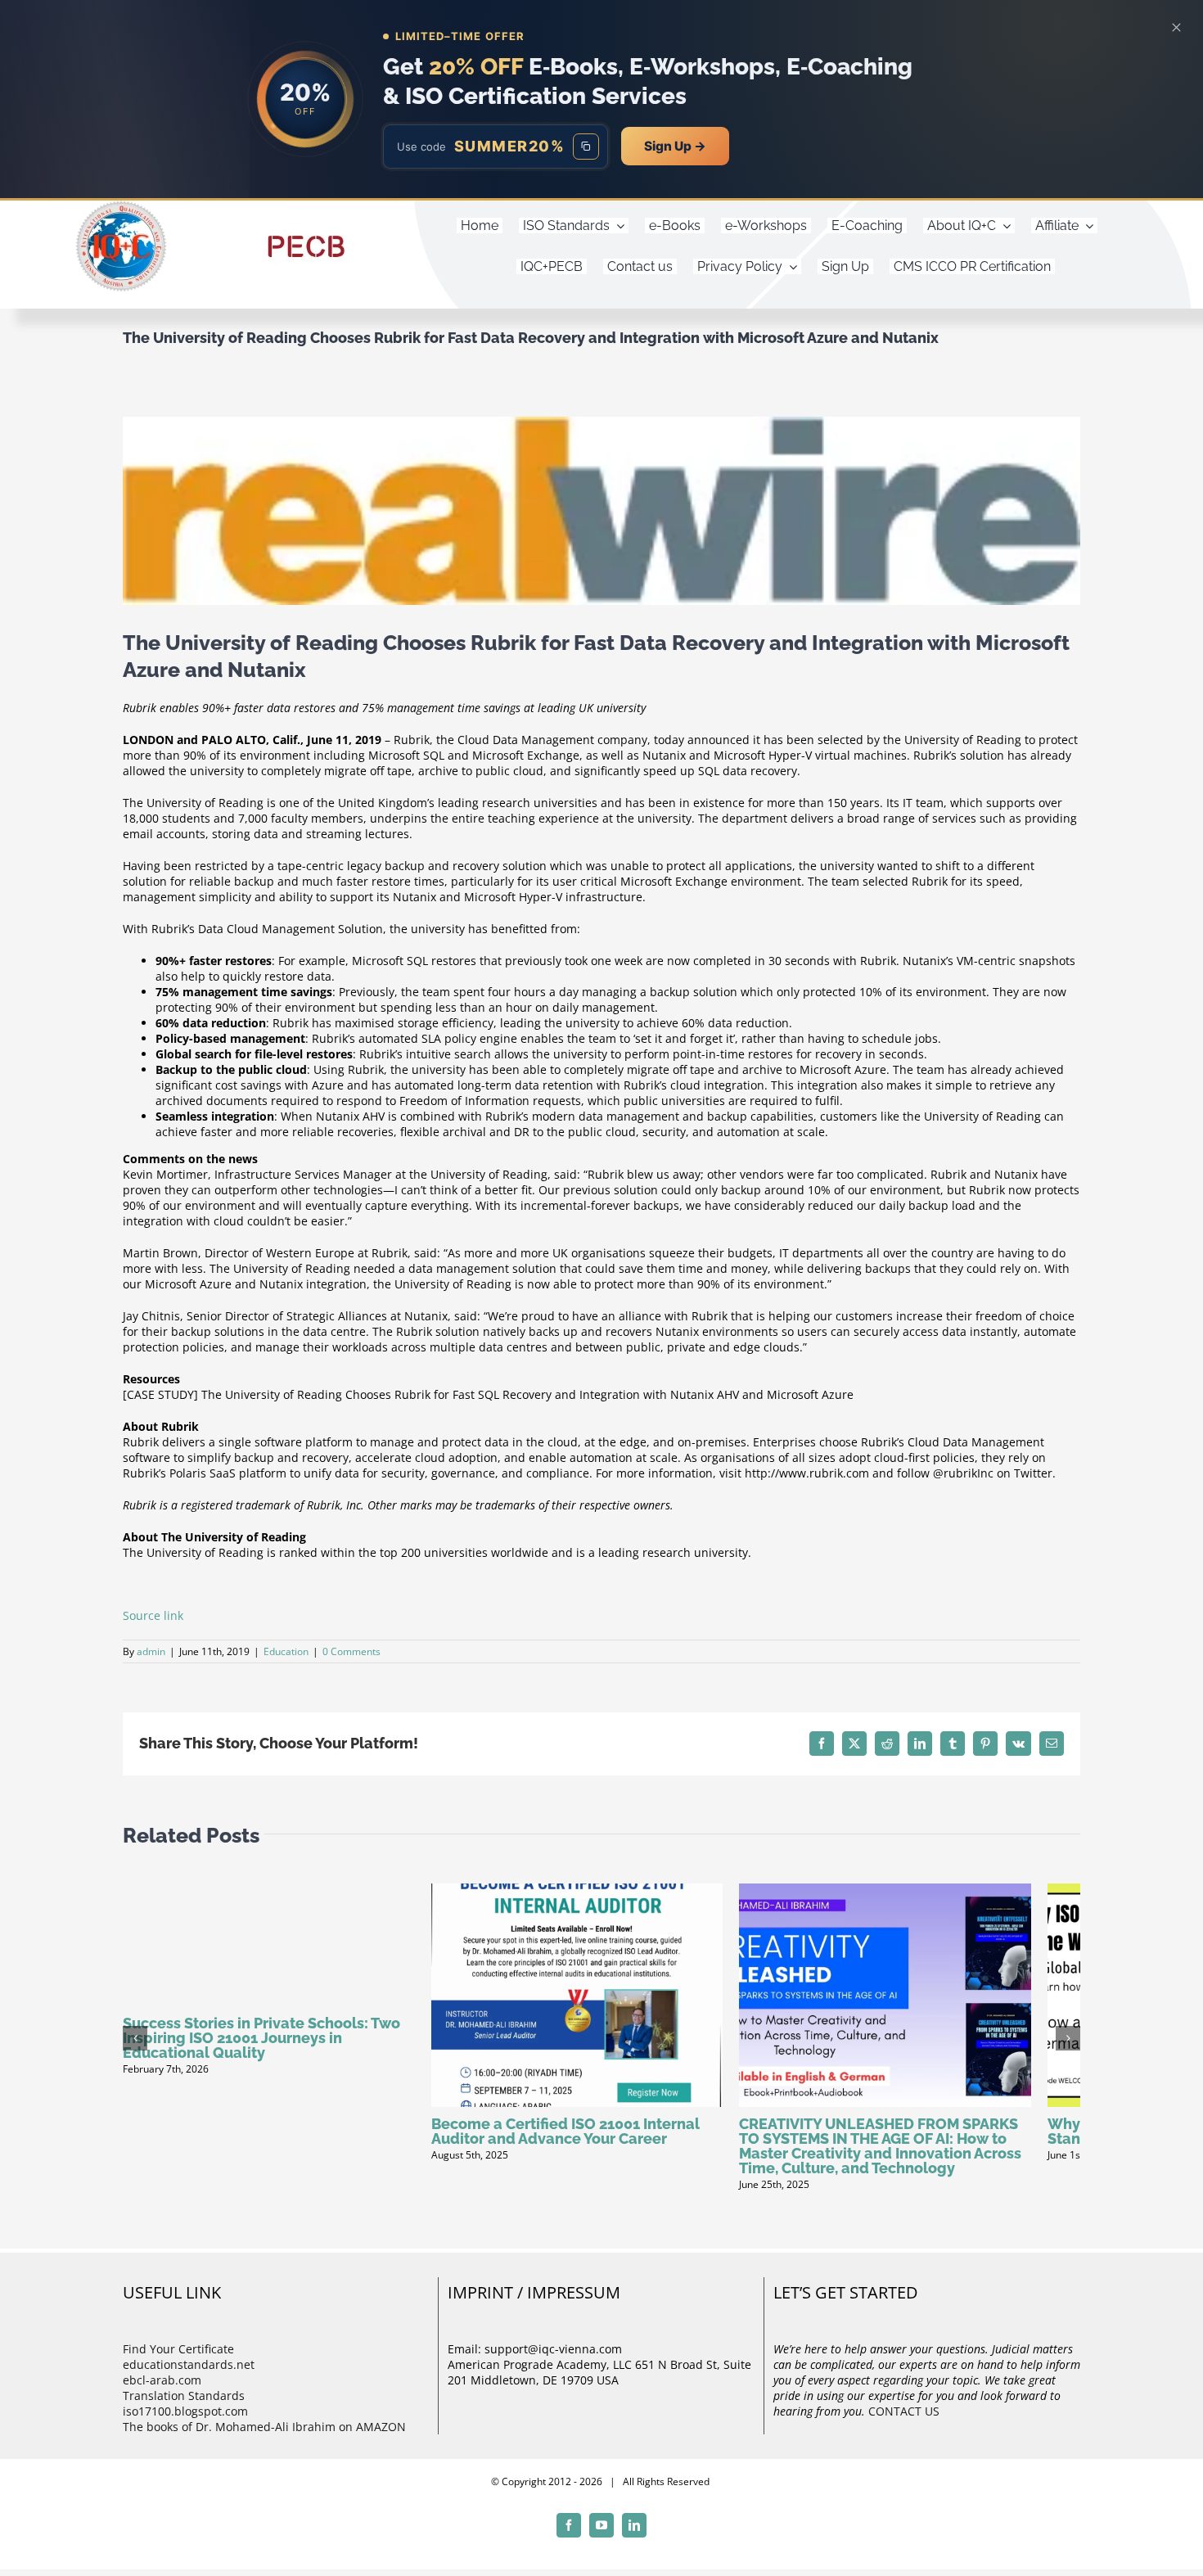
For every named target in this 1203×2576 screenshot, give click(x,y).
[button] (135, 2044)
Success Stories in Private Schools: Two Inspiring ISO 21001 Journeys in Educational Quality (261, 2038)
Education (286, 1651)
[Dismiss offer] (1176, 27)
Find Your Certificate (178, 2361)
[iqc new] (121, 206)
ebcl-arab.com (162, 2392)
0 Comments (351, 1651)
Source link (153, 1615)
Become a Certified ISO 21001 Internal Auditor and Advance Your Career (582, 2143)
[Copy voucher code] (586, 147)
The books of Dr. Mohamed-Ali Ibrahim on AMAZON (264, 2439)
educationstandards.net (189, 2377)
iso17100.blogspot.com (185, 2423)
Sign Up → (675, 146)
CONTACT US (904, 2423)
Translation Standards (184, 2408)
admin (151, 1651)
